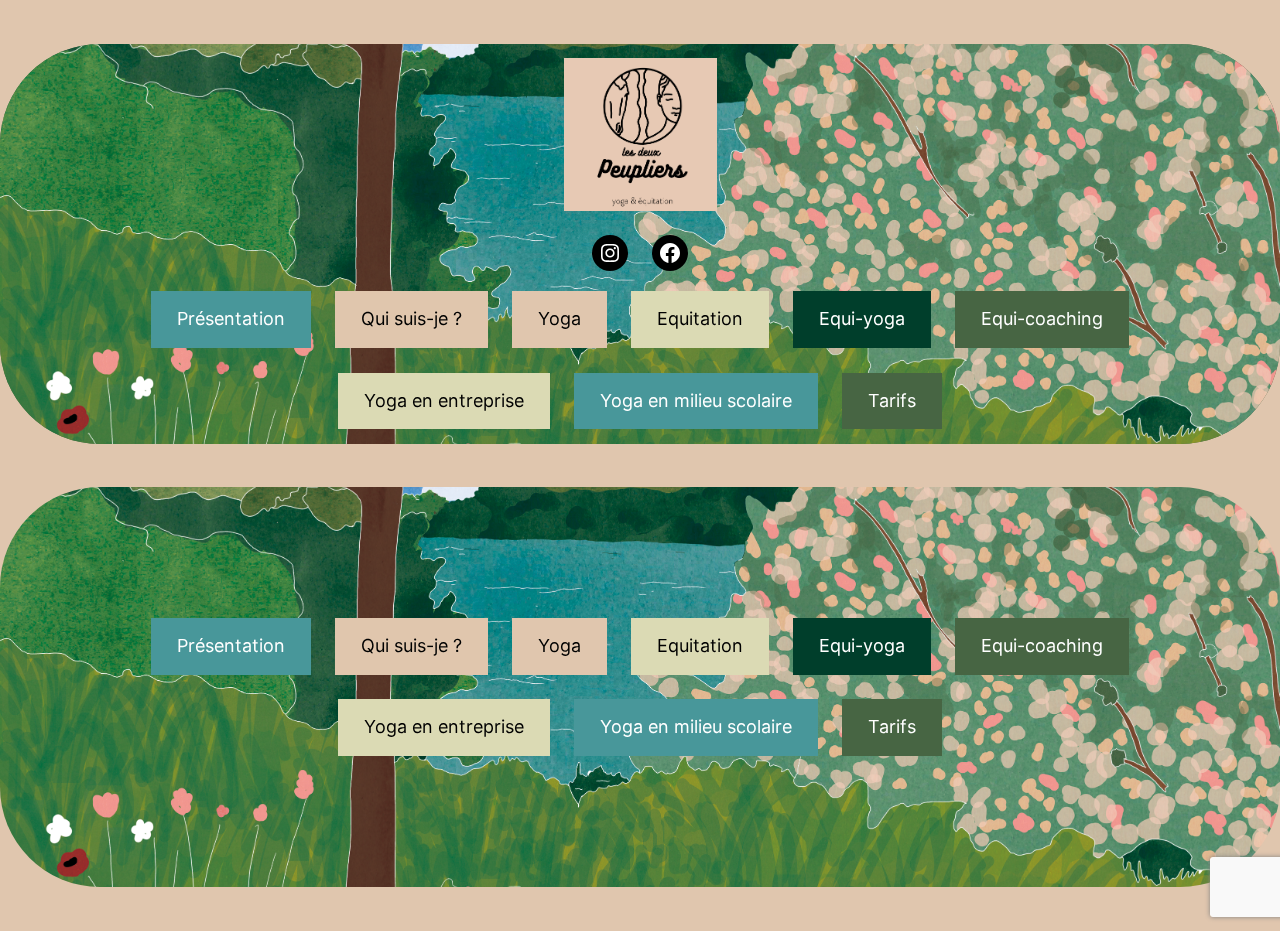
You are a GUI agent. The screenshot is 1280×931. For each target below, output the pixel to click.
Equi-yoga (862, 318)
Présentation (231, 318)
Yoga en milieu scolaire (696, 400)
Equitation (700, 318)
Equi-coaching (1042, 318)
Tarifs (892, 400)
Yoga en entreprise (444, 400)
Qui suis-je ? (411, 318)
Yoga (559, 318)
